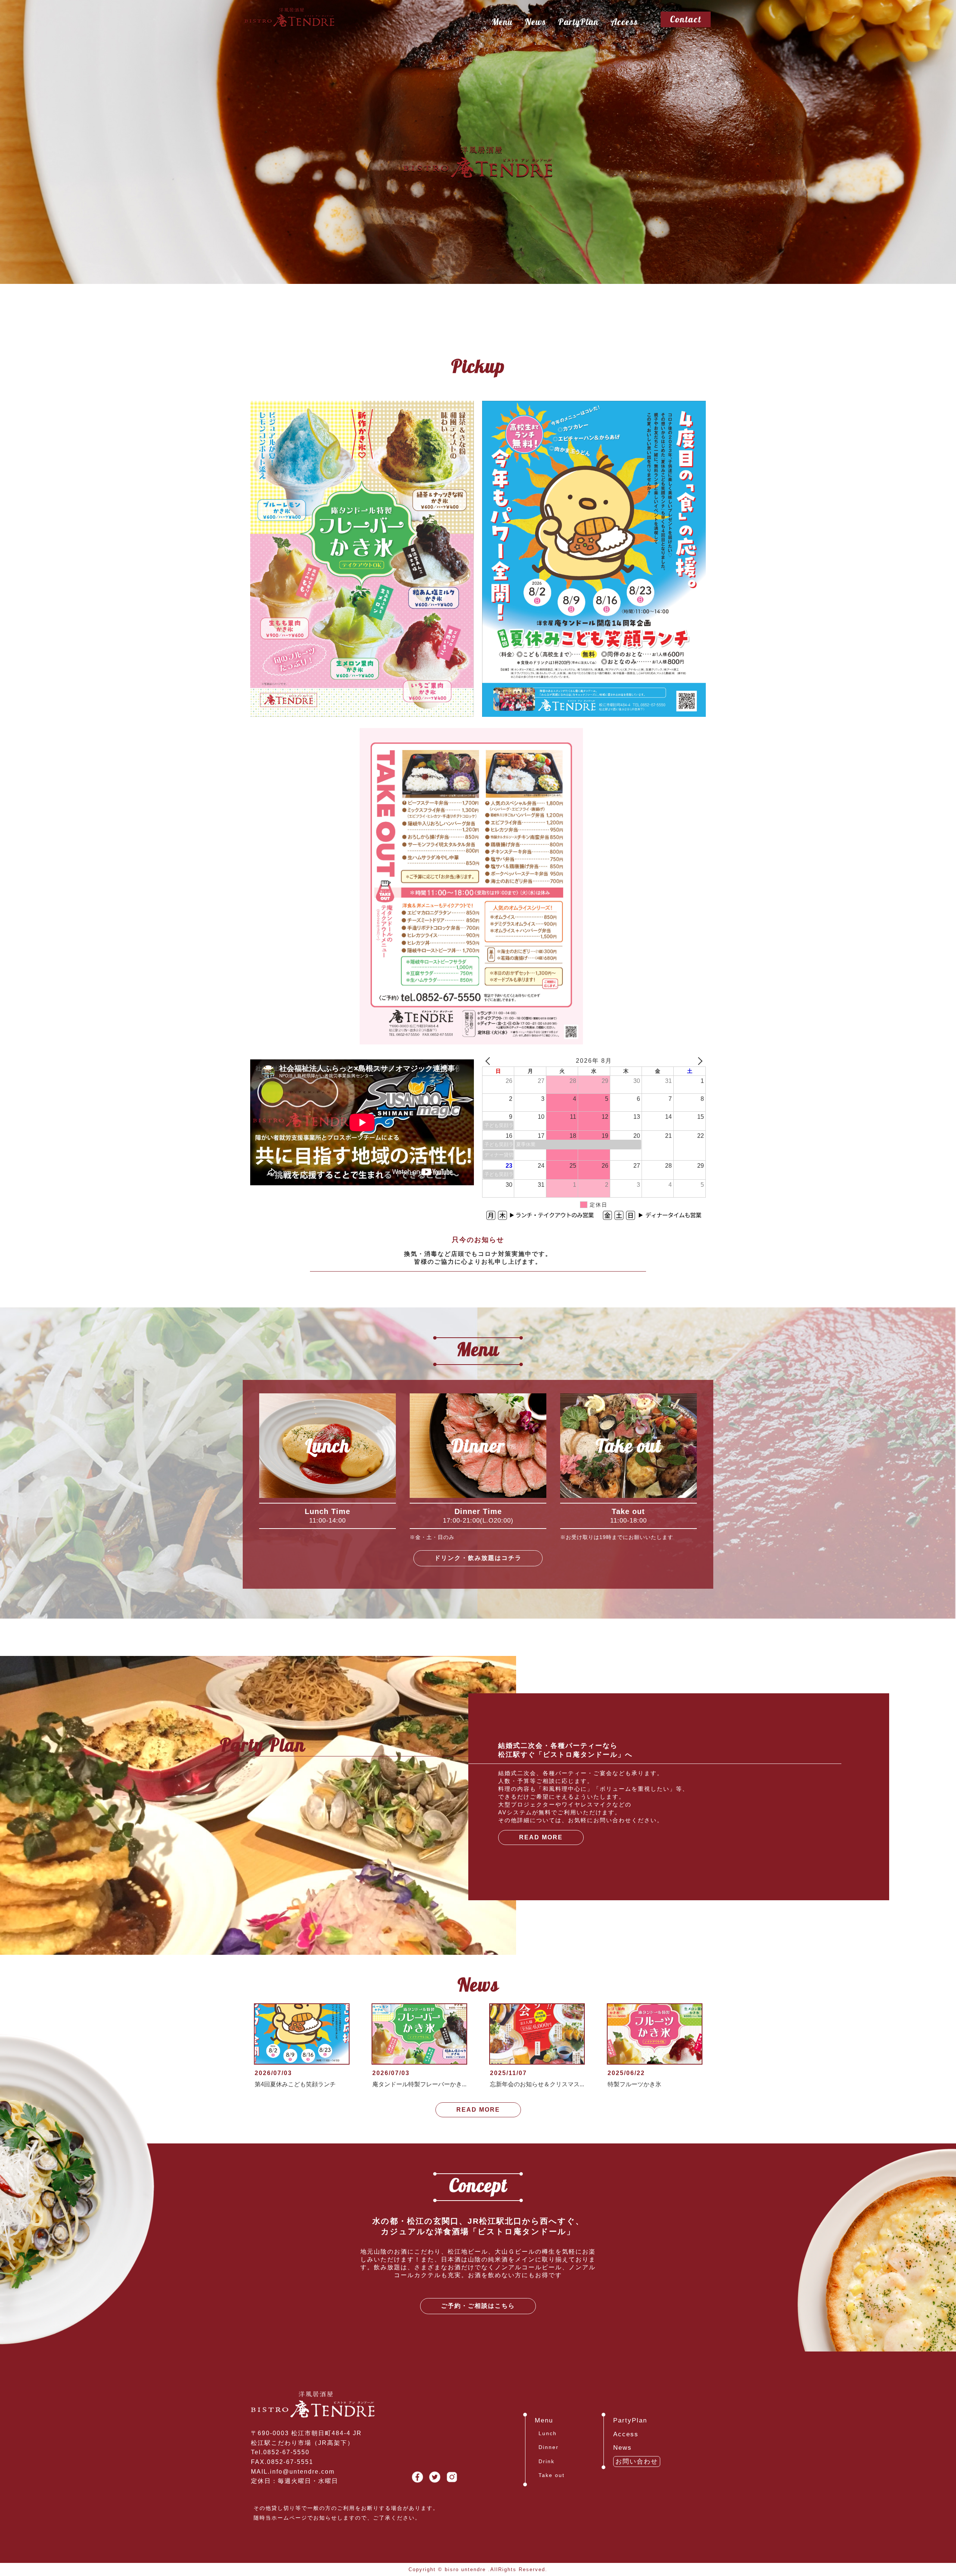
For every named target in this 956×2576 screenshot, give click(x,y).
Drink (547, 2461)
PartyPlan (578, 22)
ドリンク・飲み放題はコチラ (478, 1558)
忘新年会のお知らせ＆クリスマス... (537, 2084)
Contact (686, 19)
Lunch (548, 2433)
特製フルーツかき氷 (634, 2084)
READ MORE (541, 1837)
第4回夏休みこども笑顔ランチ (295, 2084)
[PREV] (489, 1061)
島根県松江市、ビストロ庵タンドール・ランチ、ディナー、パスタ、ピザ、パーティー (478, 163)
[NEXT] (699, 1061)
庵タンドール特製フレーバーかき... (419, 2084)
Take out (552, 2475)
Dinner (549, 2447)
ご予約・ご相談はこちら (478, 2306)
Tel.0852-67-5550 (280, 2452)
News (535, 22)
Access (624, 22)
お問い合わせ (637, 2462)
